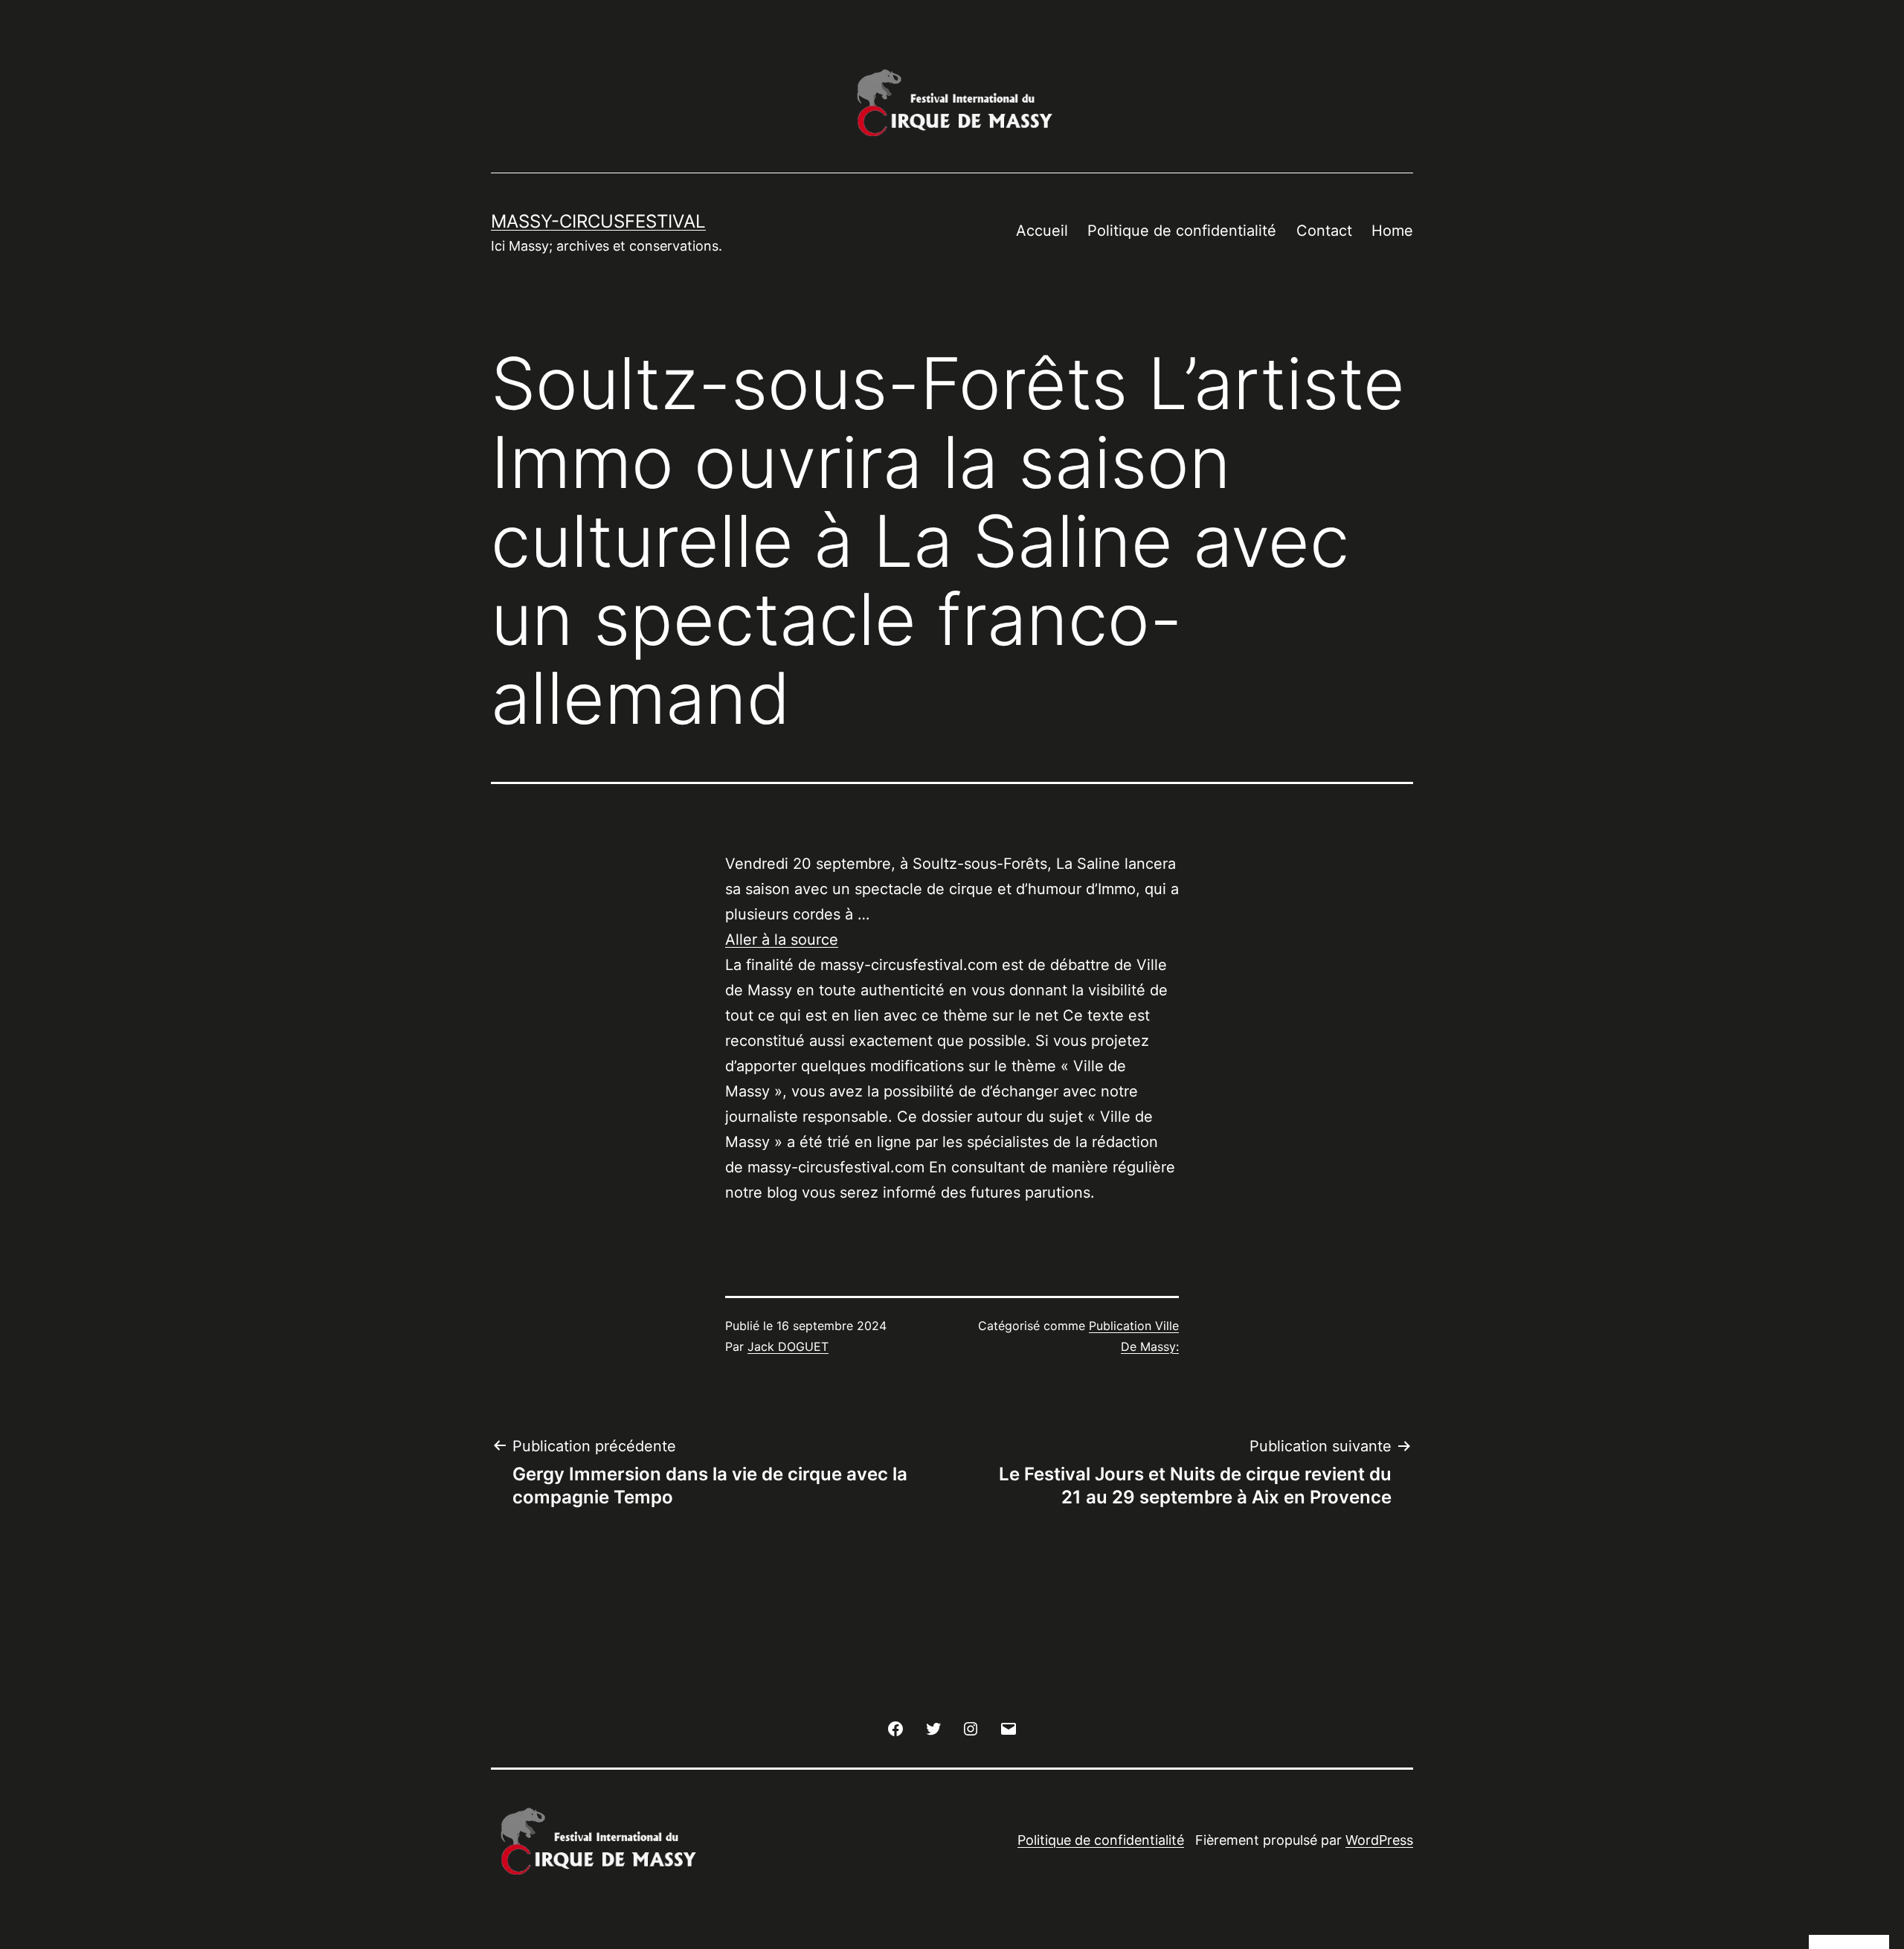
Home (1392, 231)
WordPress (1379, 1840)
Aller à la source (782, 940)
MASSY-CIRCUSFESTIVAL (598, 221)
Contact (1324, 231)
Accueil (1042, 231)
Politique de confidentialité (1182, 231)
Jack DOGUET (788, 1346)
